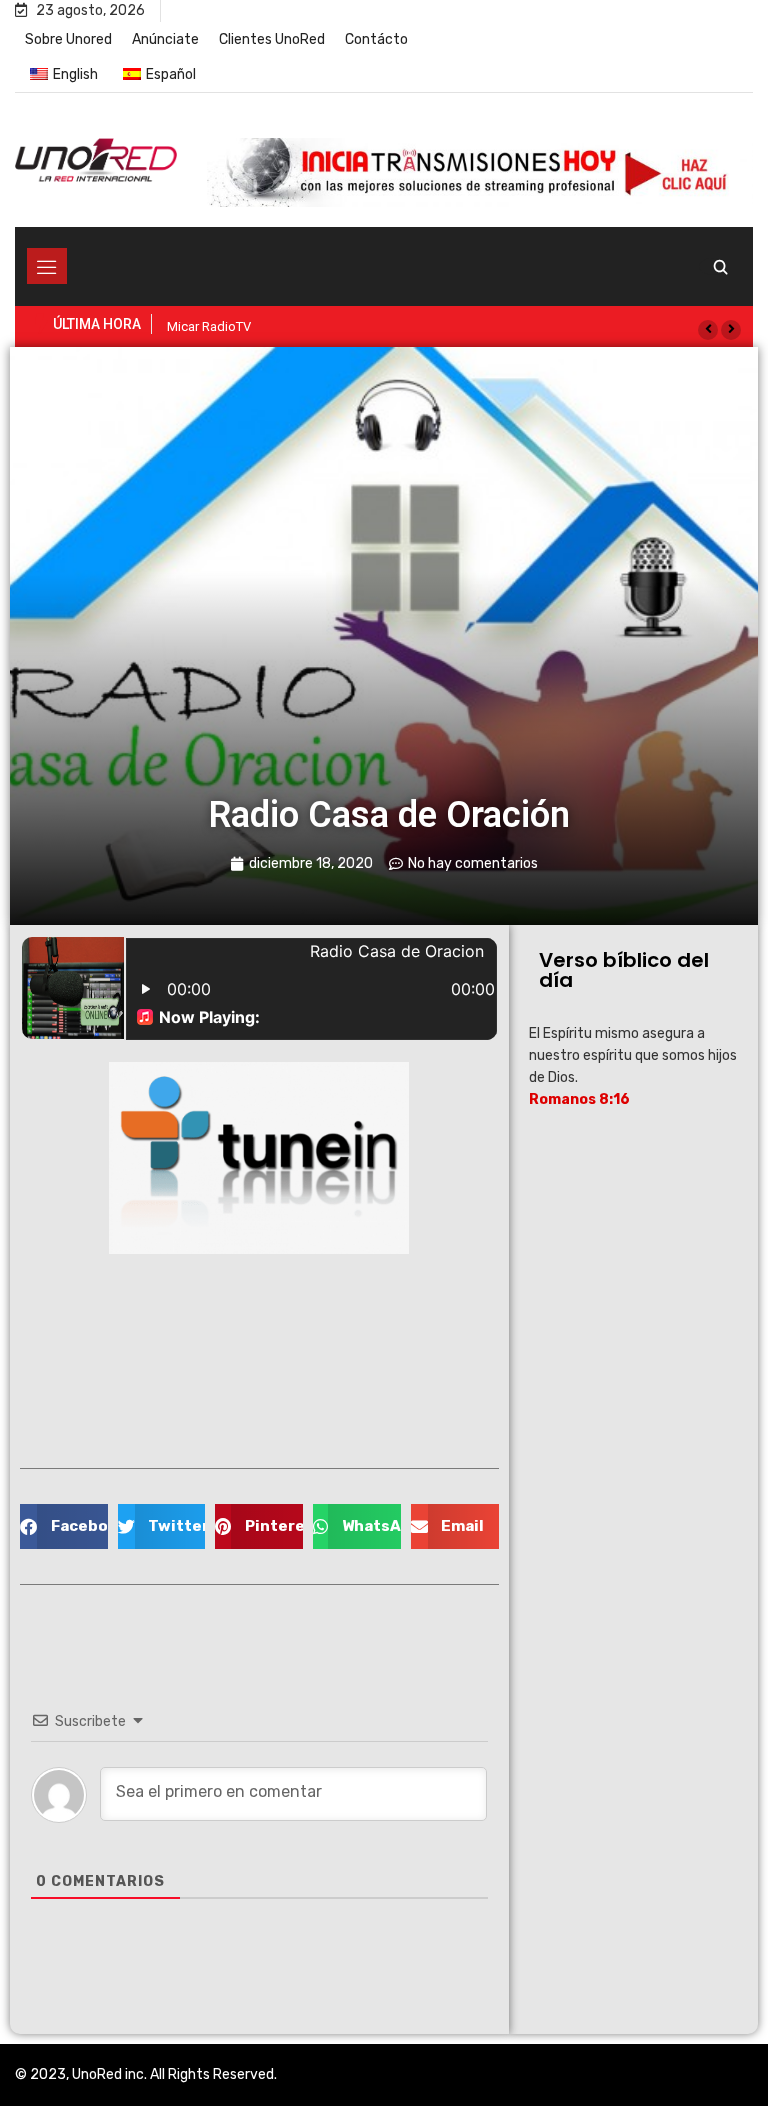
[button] (708, 330)
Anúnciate (165, 39)
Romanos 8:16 (579, 1099)
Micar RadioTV (209, 326)
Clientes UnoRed (272, 39)
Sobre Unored (68, 39)
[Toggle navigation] (47, 266)
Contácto (376, 39)
